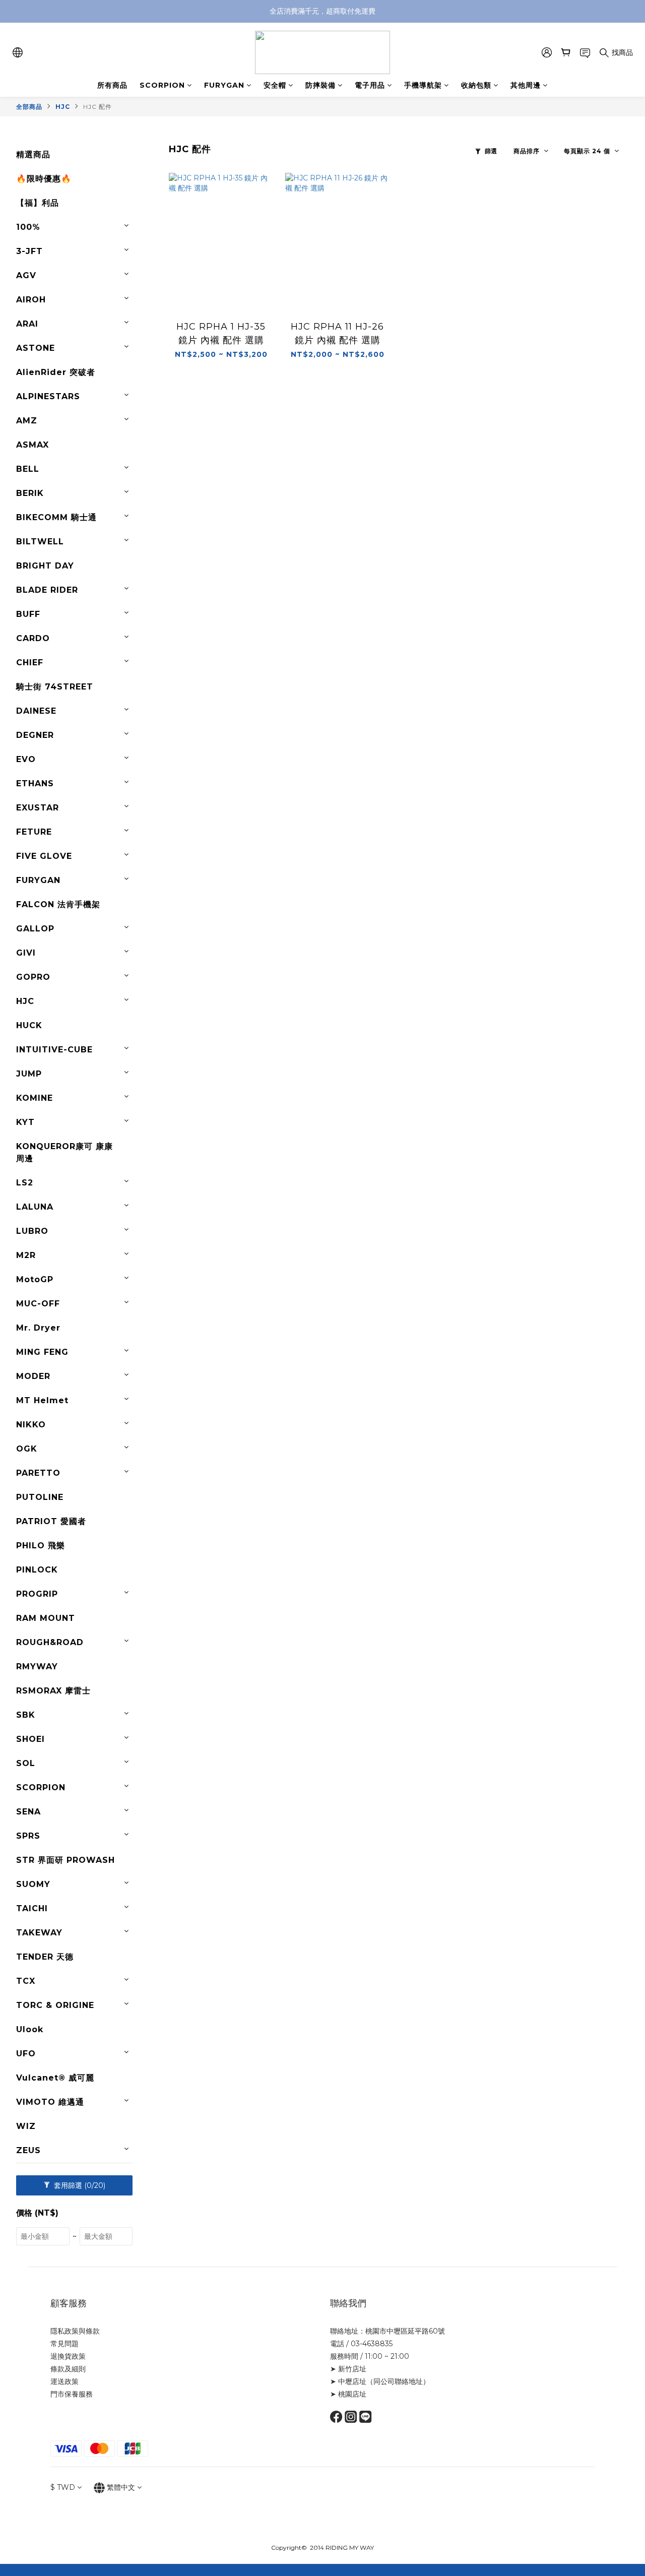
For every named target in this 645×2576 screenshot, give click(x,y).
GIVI (26, 953)
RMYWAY (37, 1667)
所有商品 (112, 85)
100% (28, 227)
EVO (26, 759)
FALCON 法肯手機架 (58, 904)
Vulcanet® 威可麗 (55, 2078)
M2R (26, 1255)
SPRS (28, 1836)
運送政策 (64, 2381)
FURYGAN (224, 85)
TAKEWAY (39, 1933)
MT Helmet (42, 1400)
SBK (26, 1715)
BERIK (30, 493)
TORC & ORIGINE (55, 2005)
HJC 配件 (98, 107)
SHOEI (30, 1739)
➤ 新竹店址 (348, 2369)
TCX (26, 1981)
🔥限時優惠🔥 (44, 179)
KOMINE (35, 1098)
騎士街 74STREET (55, 687)
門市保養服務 (72, 2394)
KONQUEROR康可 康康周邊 (64, 1152)
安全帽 (275, 85)
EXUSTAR (38, 808)
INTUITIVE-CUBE (54, 1050)
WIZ (26, 2126)
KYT (25, 1122)
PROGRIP (37, 1594)
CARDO (33, 638)
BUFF (28, 614)
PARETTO (38, 1473)
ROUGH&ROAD (50, 1642)
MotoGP (35, 1279)
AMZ (27, 421)
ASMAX (33, 445)
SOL (26, 1763)
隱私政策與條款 (75, 2331)
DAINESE (36, 711)
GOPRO (33, 977)
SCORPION (162, 85)
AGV (26, 275)
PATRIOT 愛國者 (51, 1521)
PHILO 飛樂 (41, 1546)
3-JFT (29, 251)
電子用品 (370, 85)
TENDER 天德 (45, 1957)
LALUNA (35, 1207)
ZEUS (28, 2150)
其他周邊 (526, 85)
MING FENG (42, 1352)
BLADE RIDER (47, 590)
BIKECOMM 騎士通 (56, 517)
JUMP (29, 1074)
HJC (63, 107)
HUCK (29, 1025)
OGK (27, 1449)
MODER (33, 1376)
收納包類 (476, 85)
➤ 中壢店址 (348, 2381)
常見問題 (64, 2344)
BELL (28, 469)
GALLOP (35, 929)
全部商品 (29, 107)
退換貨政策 (68, 2356)
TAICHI (32, 1908)
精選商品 (33, 154)
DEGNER (35, 735)
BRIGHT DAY (45, 566)
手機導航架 (423, 85)
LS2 (25, 1183)
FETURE (34, 832)
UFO (26, 2054)
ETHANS (35, 783)
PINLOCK (37, 1570)
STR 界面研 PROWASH (66, 1860)
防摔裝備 (320, 85)
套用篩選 (79, 2185)
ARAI (27, 324)
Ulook (30, 2029)
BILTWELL (40, 542)
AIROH (31, 300)
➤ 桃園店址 (348, 2394)
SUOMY (33, 1884)
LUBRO (32, 1231)
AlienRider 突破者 (56, 372)
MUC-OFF (38, 1304)
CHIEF (30, 663)
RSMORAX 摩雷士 (53, 1691)
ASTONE (36, 348)
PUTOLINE (40, 1497)
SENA (28, 1812)
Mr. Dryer (38, 1328)
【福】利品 (38, 203)
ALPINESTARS (48, 396)
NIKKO (31, 1425)
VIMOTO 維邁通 (50, 2102)
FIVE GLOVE (44, 856)
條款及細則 (68, 2369)
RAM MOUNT (46, 1618)
